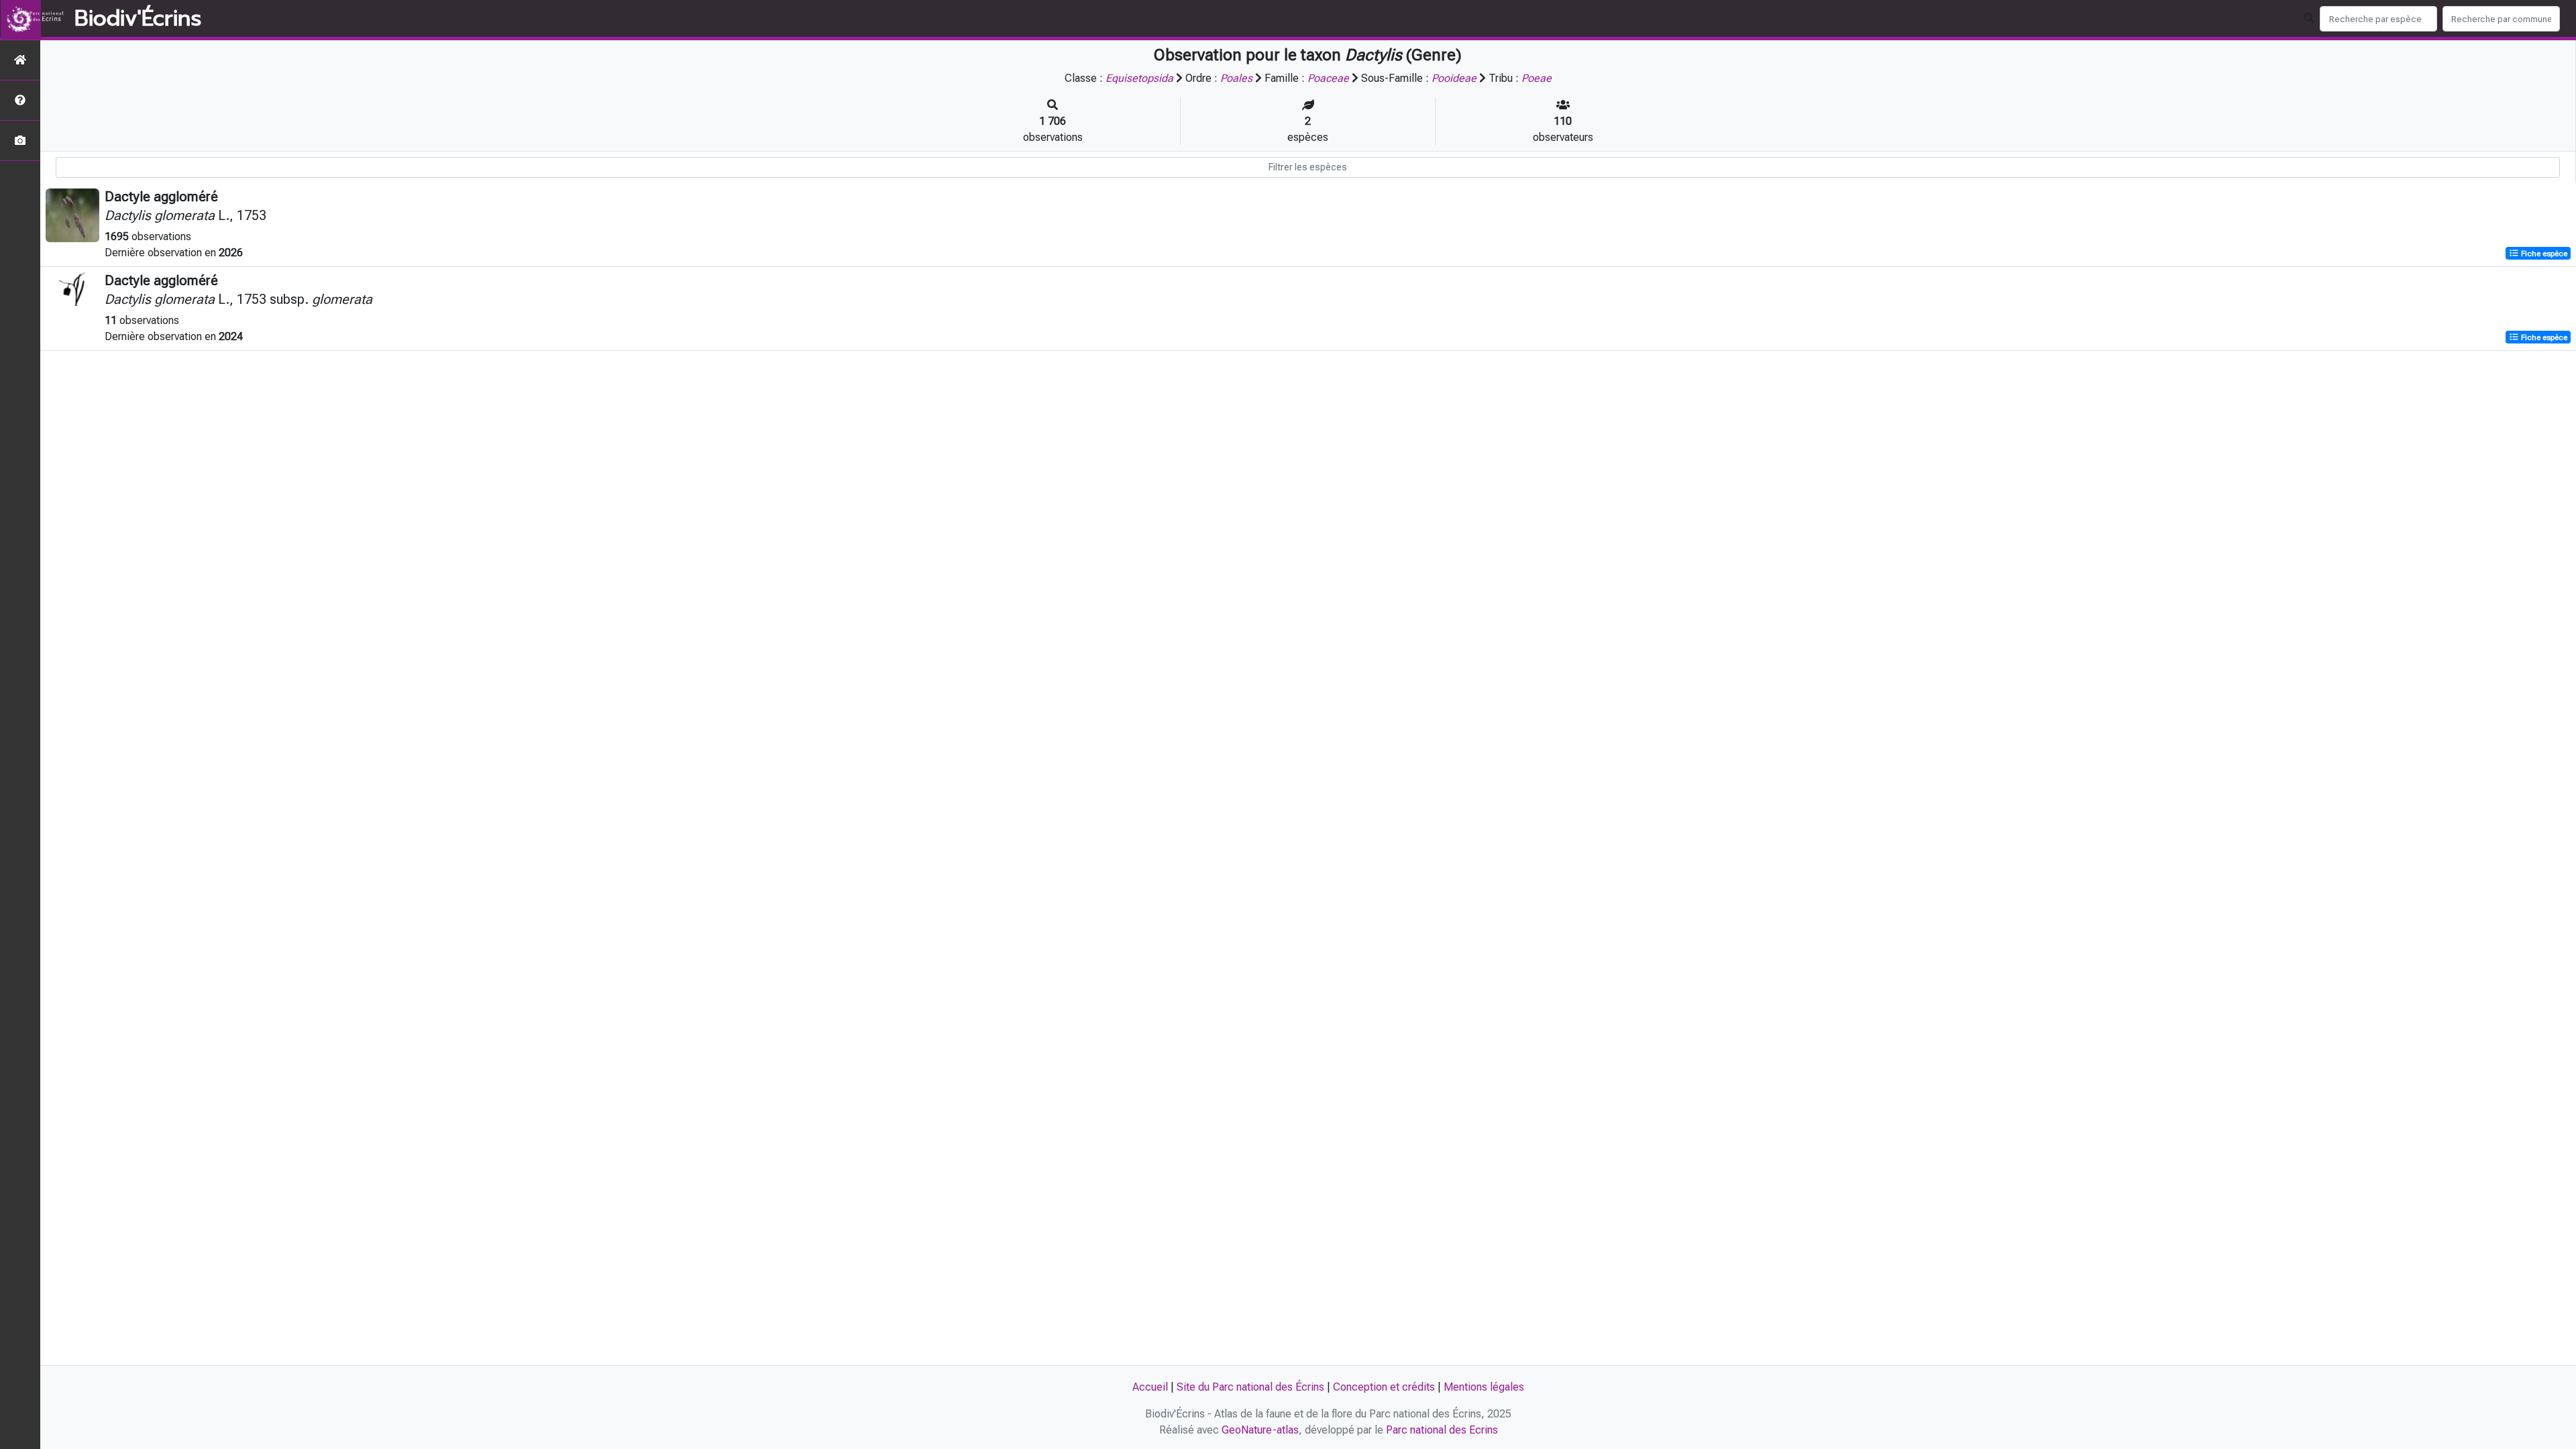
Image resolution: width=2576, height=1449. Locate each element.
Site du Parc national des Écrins (1250, 1387)
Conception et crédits (1384, 1387)
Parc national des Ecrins (1442, 1430)
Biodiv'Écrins (138, 19)
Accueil (1150, 1387)
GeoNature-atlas (1260, 1430)
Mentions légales (1484, 1387)
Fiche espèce (2543, 254)
